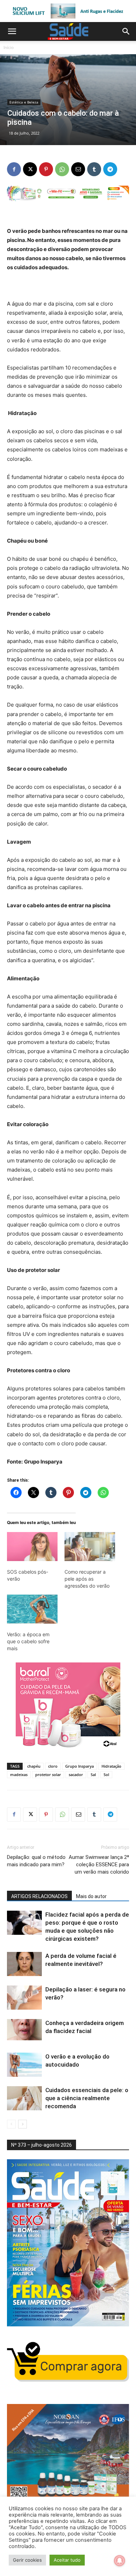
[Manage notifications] (120, 2561)
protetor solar (48, 1774)
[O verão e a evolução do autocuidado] (24, 2065)
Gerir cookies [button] (27, 2560)
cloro (53, 1766)
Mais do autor (91, 1896)
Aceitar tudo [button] (67, 2560)
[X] (30, 169)
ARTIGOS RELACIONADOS (39, 1896)
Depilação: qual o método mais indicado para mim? (36, 1861)
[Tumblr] (94, 169)
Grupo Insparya (80, 1766)
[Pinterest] (46, 169)
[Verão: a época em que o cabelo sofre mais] (32, 1609)
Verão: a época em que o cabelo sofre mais (28, 1641)
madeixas (19, 1774)
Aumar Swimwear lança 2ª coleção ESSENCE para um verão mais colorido (99, 1865)
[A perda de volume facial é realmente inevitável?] (24, 1964)
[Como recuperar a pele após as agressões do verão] (90, 1547)
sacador (76, 1774)
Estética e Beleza (24, 102)
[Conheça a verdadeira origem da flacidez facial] (24, 2031)
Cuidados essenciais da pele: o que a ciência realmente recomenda (87, 2098)
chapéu (34, 1766)
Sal (93, 1774)
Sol (106, 1774)
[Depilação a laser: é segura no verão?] (24, 1998)
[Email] (78, 169)
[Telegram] (110, 169)
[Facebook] (14, 169)
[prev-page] (11, 2124)
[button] (12, 31)
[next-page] (22, 2124)
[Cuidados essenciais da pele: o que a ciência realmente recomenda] (24, 2098)
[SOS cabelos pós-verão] (32, 1547)
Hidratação (111, 1766)
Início (9, 47)
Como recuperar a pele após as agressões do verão (87, 1579)
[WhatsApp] (62, 169)
